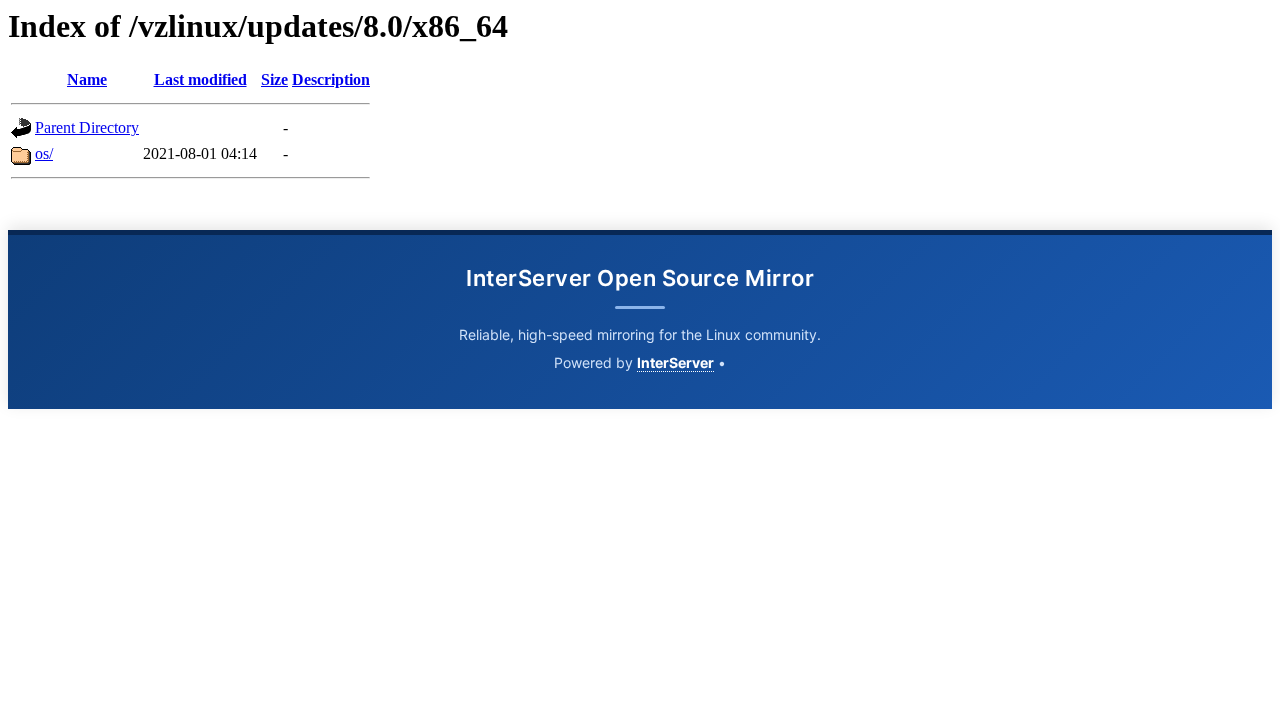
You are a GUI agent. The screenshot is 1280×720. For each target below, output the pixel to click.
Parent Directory (87, 127)
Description (331, 79)
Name (87, 79)
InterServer (675, 362)
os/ (44, 153)
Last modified (200, 79)
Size (274, 79)
